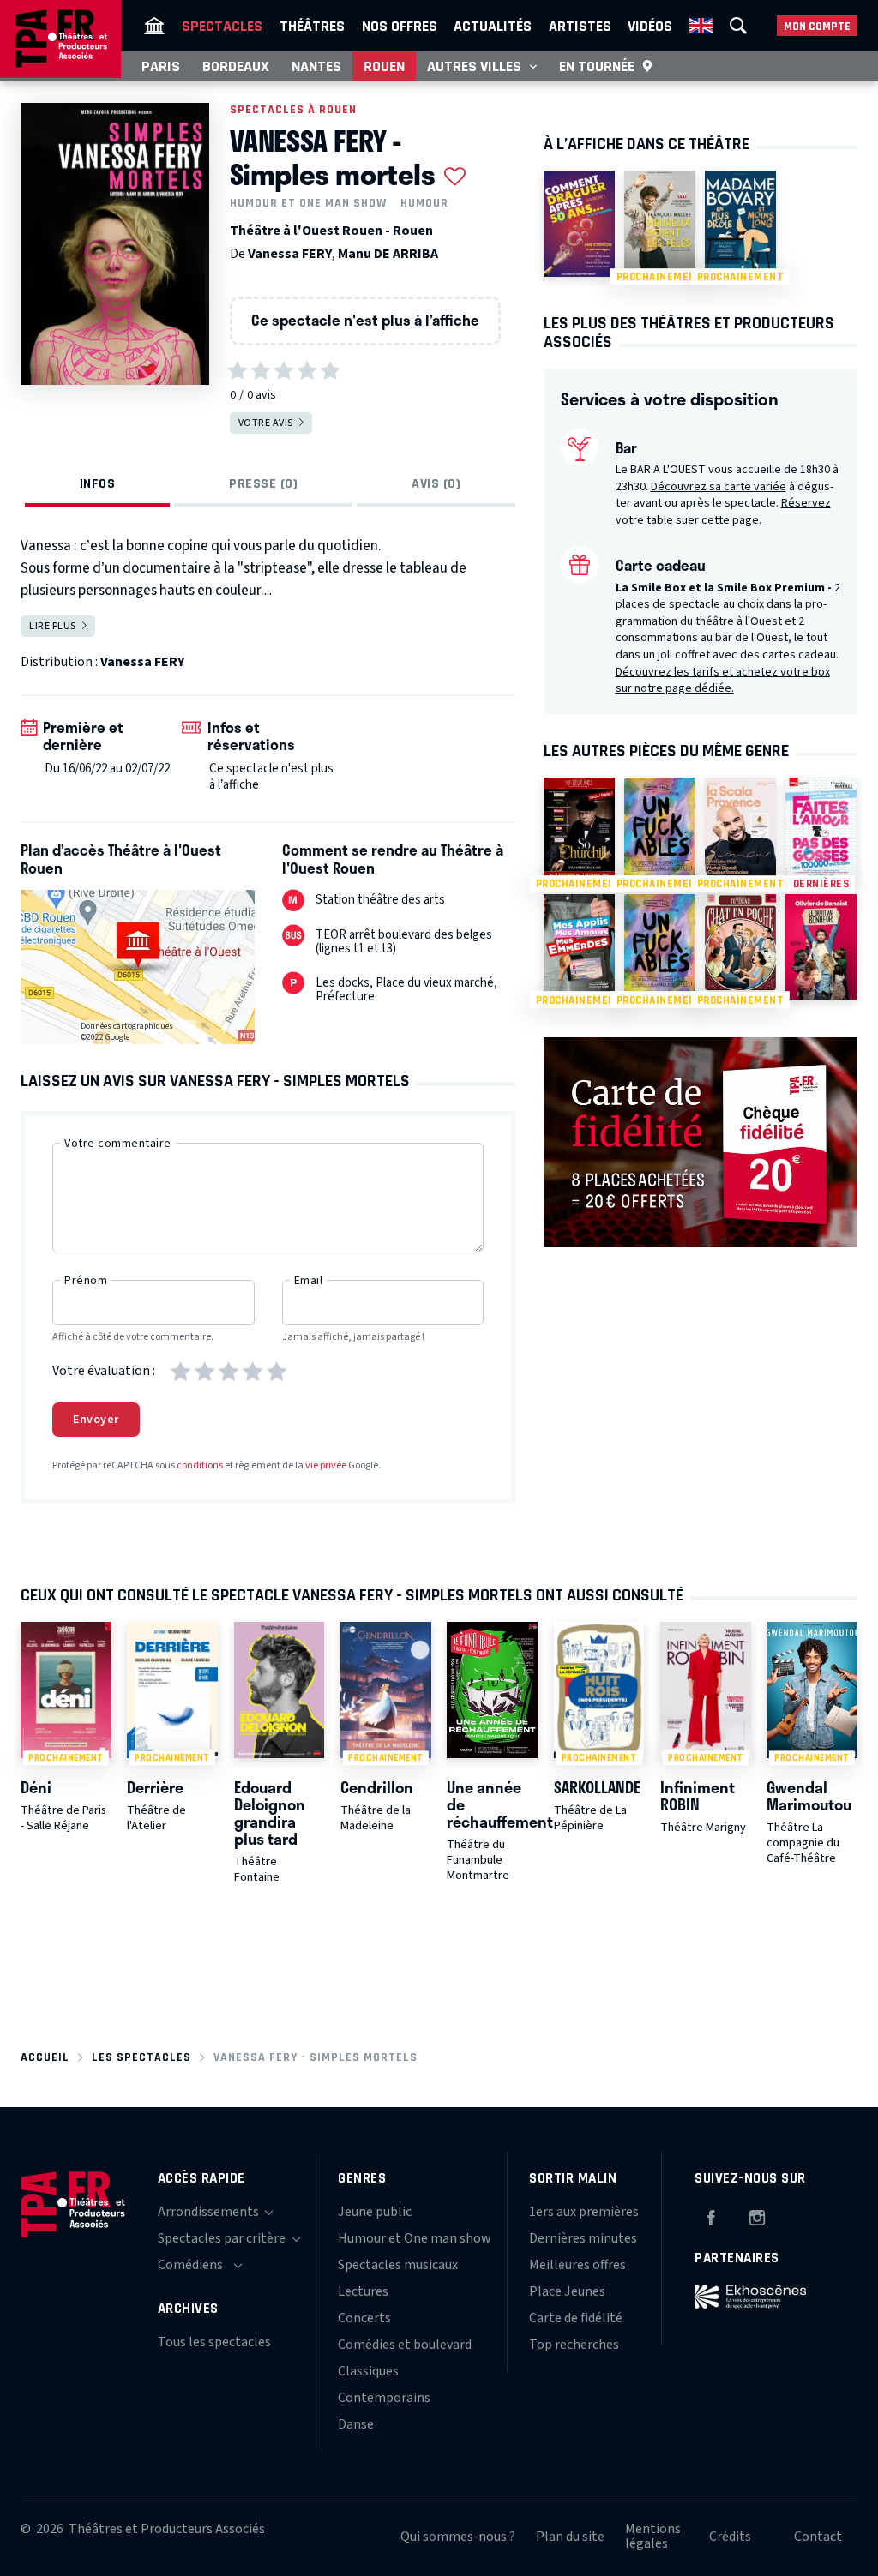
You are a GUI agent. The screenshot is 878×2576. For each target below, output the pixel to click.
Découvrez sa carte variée (719, 487)
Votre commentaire (118, 1144)
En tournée (597, 66)
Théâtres (312, 26)
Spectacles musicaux (398, 2265)
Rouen (384, 66)
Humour (424, 203)
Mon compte (817, 26)
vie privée (326, 1465)
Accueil (45, 2057)
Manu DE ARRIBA (388, 254)
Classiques (368, 2371)
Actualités (493, 26)
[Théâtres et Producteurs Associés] (154, 26)
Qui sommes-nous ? (458, 2537)
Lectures (363, 2291)
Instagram (757, 2215)
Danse (356, 2424)
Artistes (580, 26)
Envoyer (96, 1420)
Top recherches (574, 2345)
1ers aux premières (584, 2212)
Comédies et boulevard (405, 2345)
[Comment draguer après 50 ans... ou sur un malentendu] (579, 224)
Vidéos (650, 26)
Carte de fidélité (576, 2318)
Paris (161, 66)
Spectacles (222, 26)
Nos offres (400, 26)
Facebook (711, 2215)
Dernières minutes (583, 2238)
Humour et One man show (308, 203)
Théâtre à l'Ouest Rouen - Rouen (331, 231)
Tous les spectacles (214, 2342)
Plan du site (570, 2537)
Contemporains (384, 2398)
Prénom (86, 1281)
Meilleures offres (577, 2265)
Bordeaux (236, 66)
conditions (200, 1465)
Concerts (364, 2318)
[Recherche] (738, 26)
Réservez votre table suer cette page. (723, 512)
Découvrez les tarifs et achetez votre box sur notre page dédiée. (723, 681)
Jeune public (375, 2212)
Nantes (316, 66)
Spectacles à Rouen (293, 109)
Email (309, 1281)
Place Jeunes (567, 2291)
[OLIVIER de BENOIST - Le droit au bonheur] (821, 947)
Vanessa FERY (290, 254)
